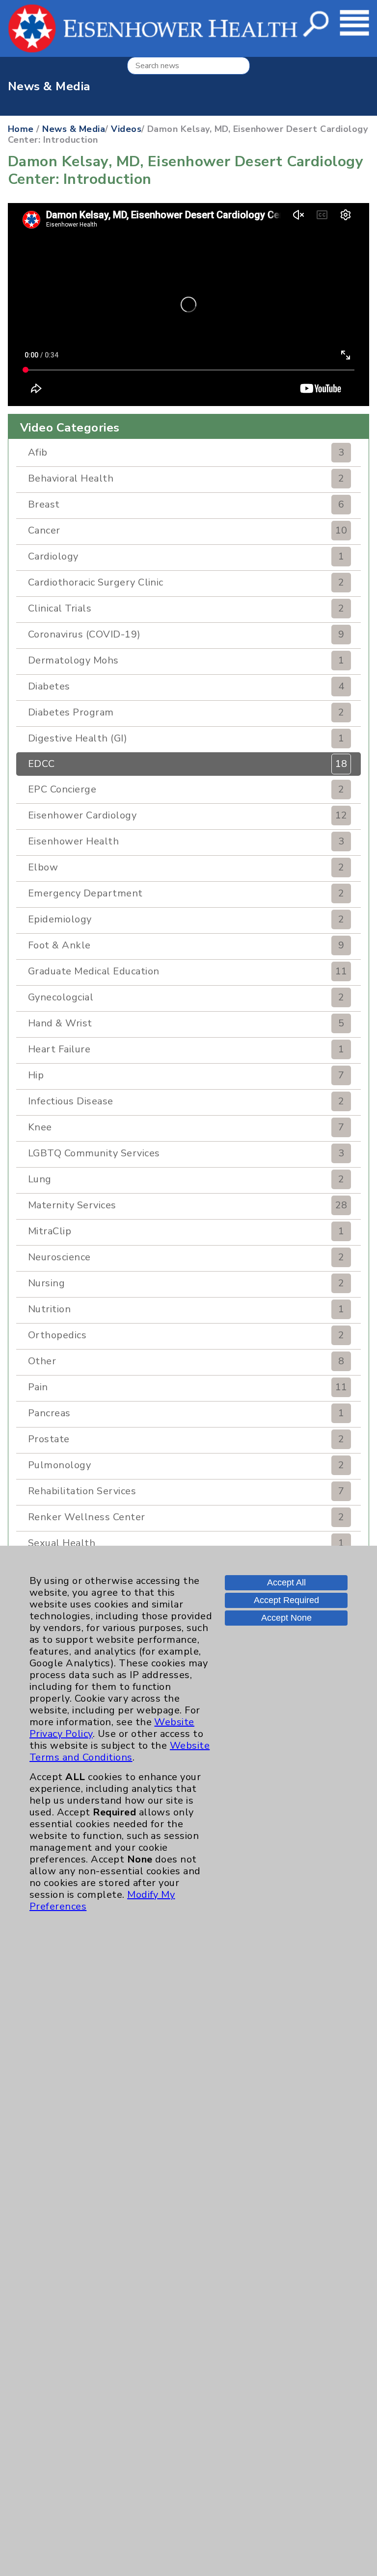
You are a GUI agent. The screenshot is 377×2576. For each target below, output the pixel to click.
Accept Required (286, 1600)
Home (21, 129)
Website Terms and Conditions (120, 1751)
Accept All (286, 1582)
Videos (126, 129)
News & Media (74, 129)
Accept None (286, 1618)
